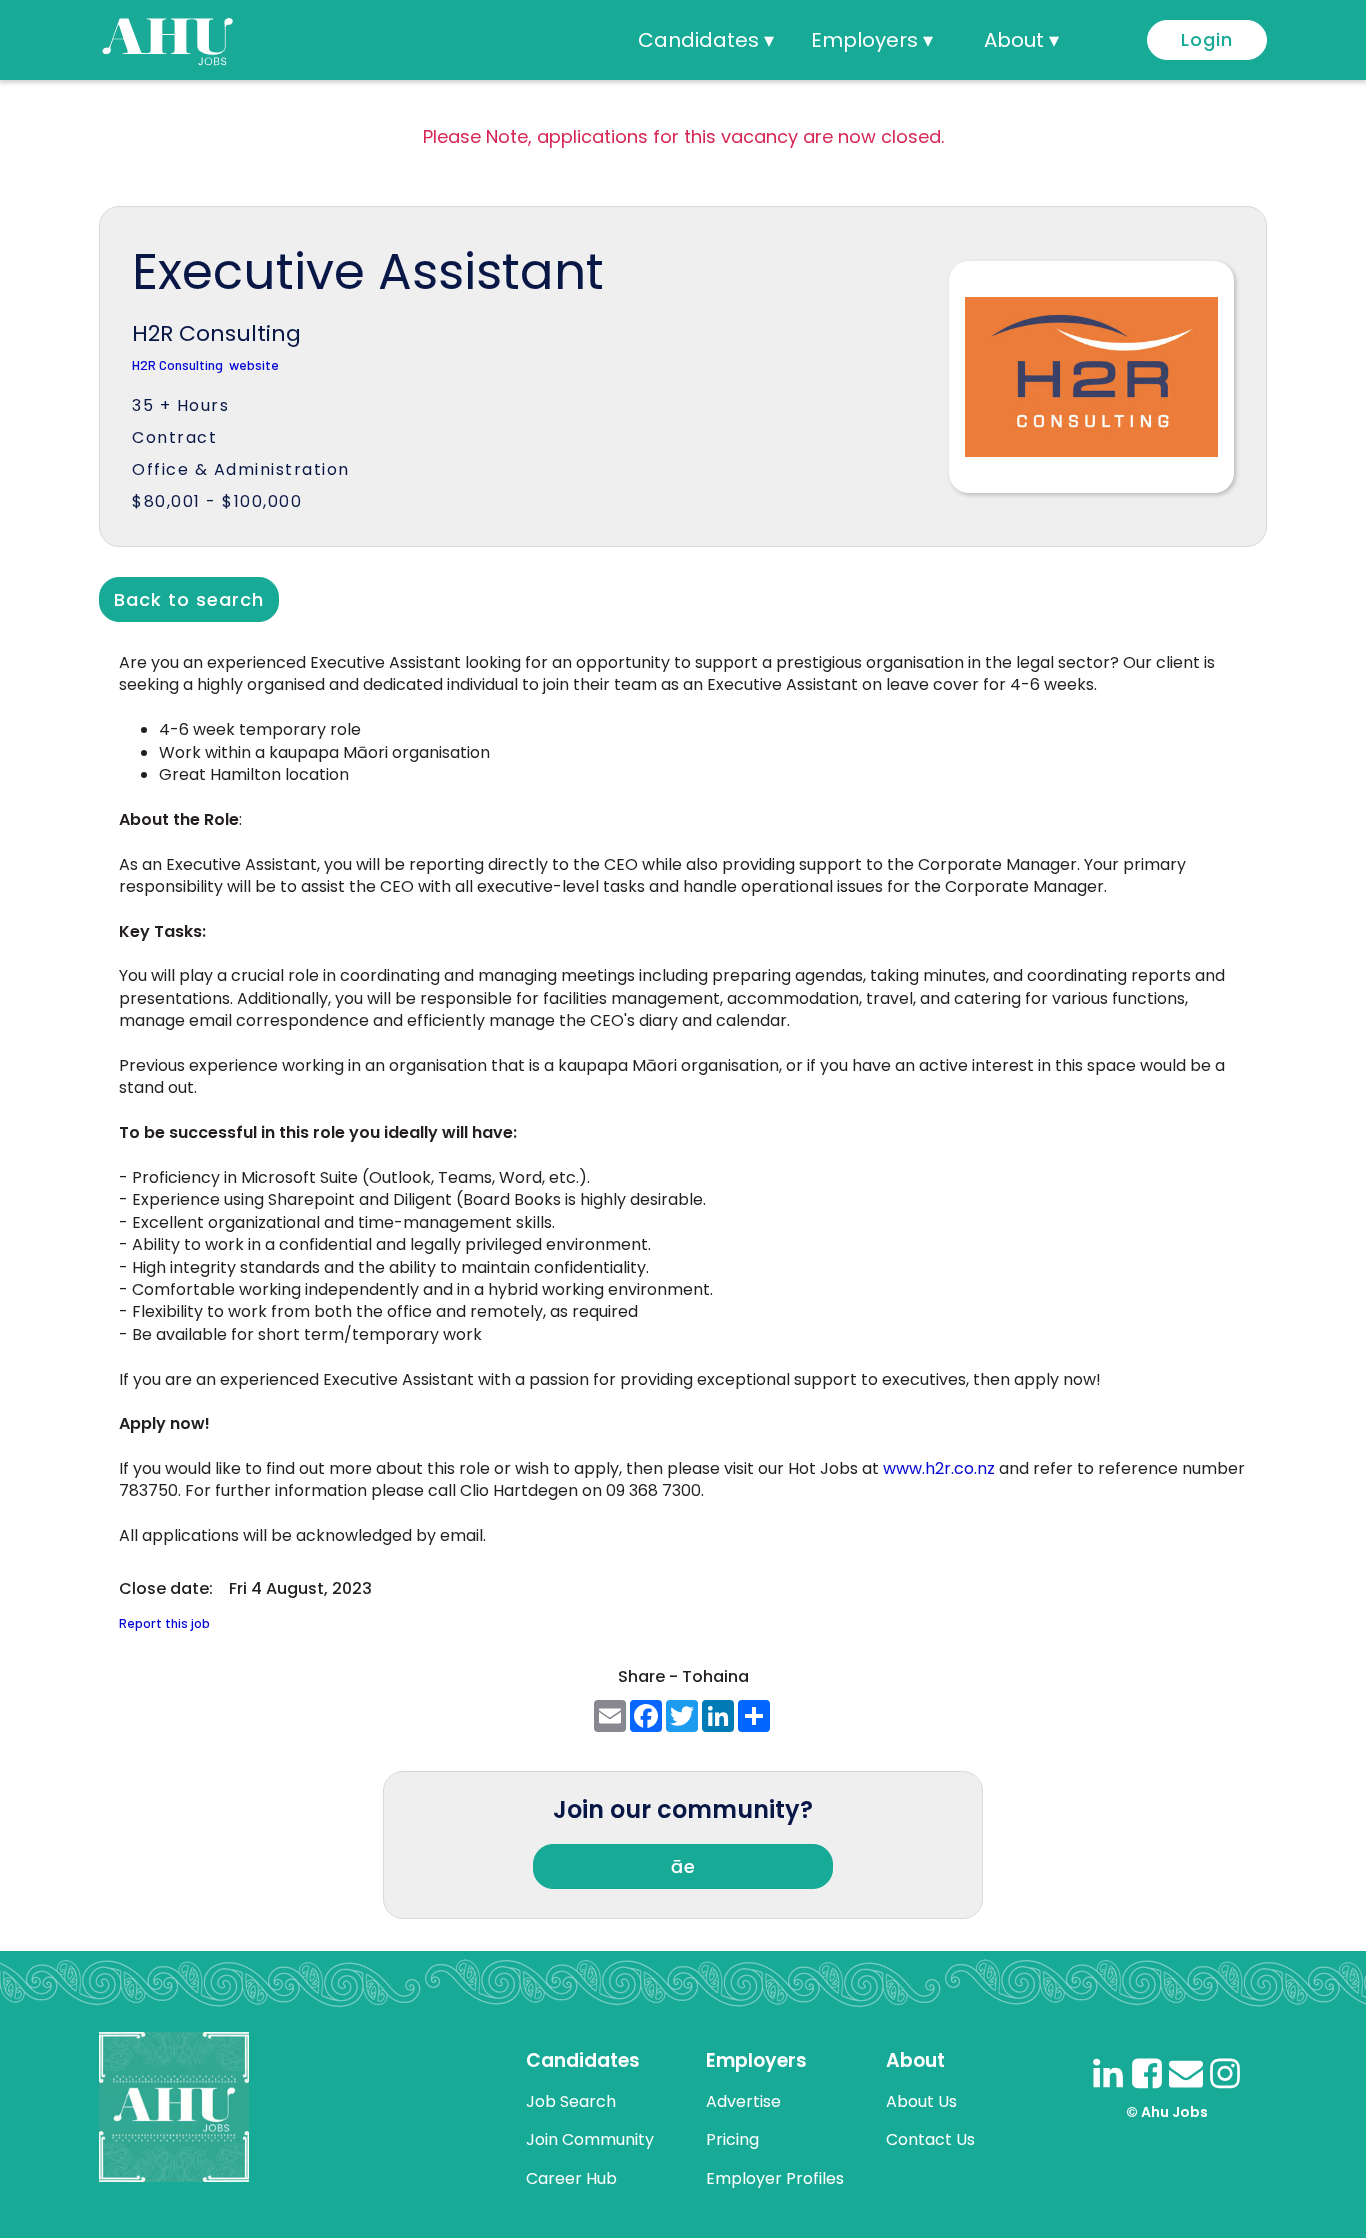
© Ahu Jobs (1167, 2112)
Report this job (164, 1623)
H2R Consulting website (205, 365)
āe (683, 1866)
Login (1207, 39)
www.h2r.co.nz (939, 1468)
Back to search (189, 599)
